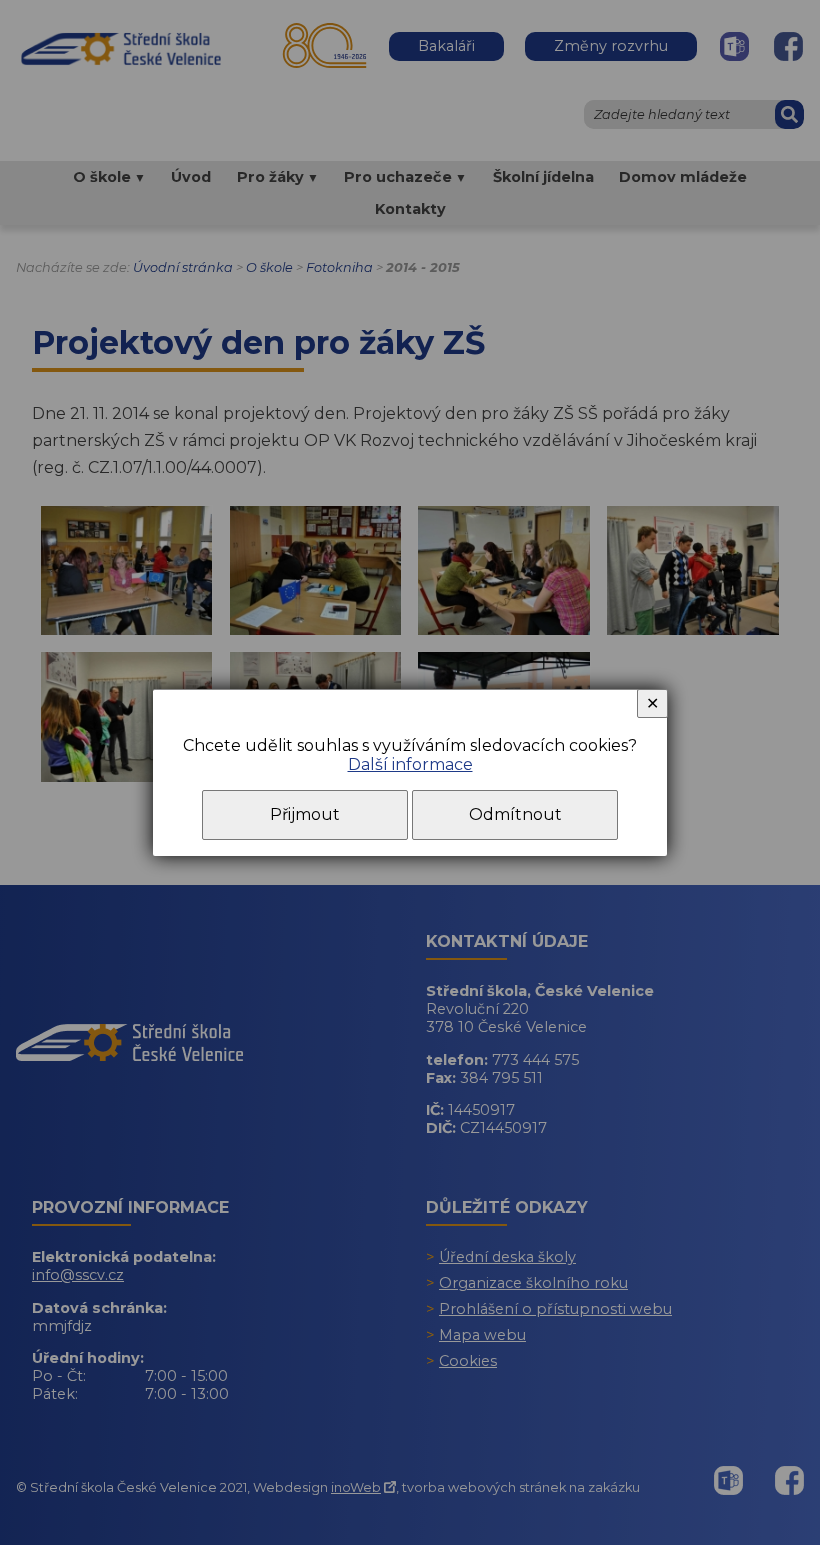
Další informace (410, 764)
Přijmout (305, 814)
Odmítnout (515, 814)
